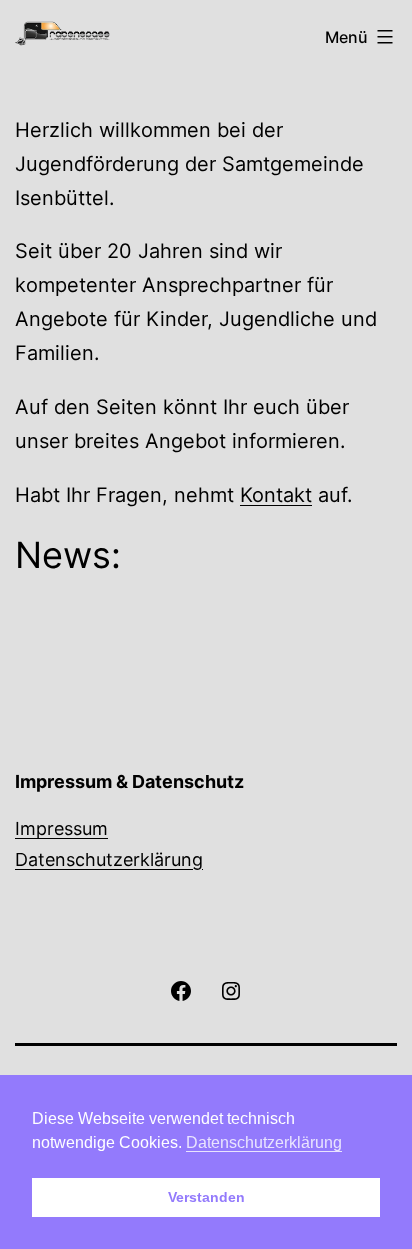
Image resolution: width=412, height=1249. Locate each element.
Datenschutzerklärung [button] (264, 1142)
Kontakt (276, 495)
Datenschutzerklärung (109, 859)
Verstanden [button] (206, 1197)
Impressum (61, 828)
